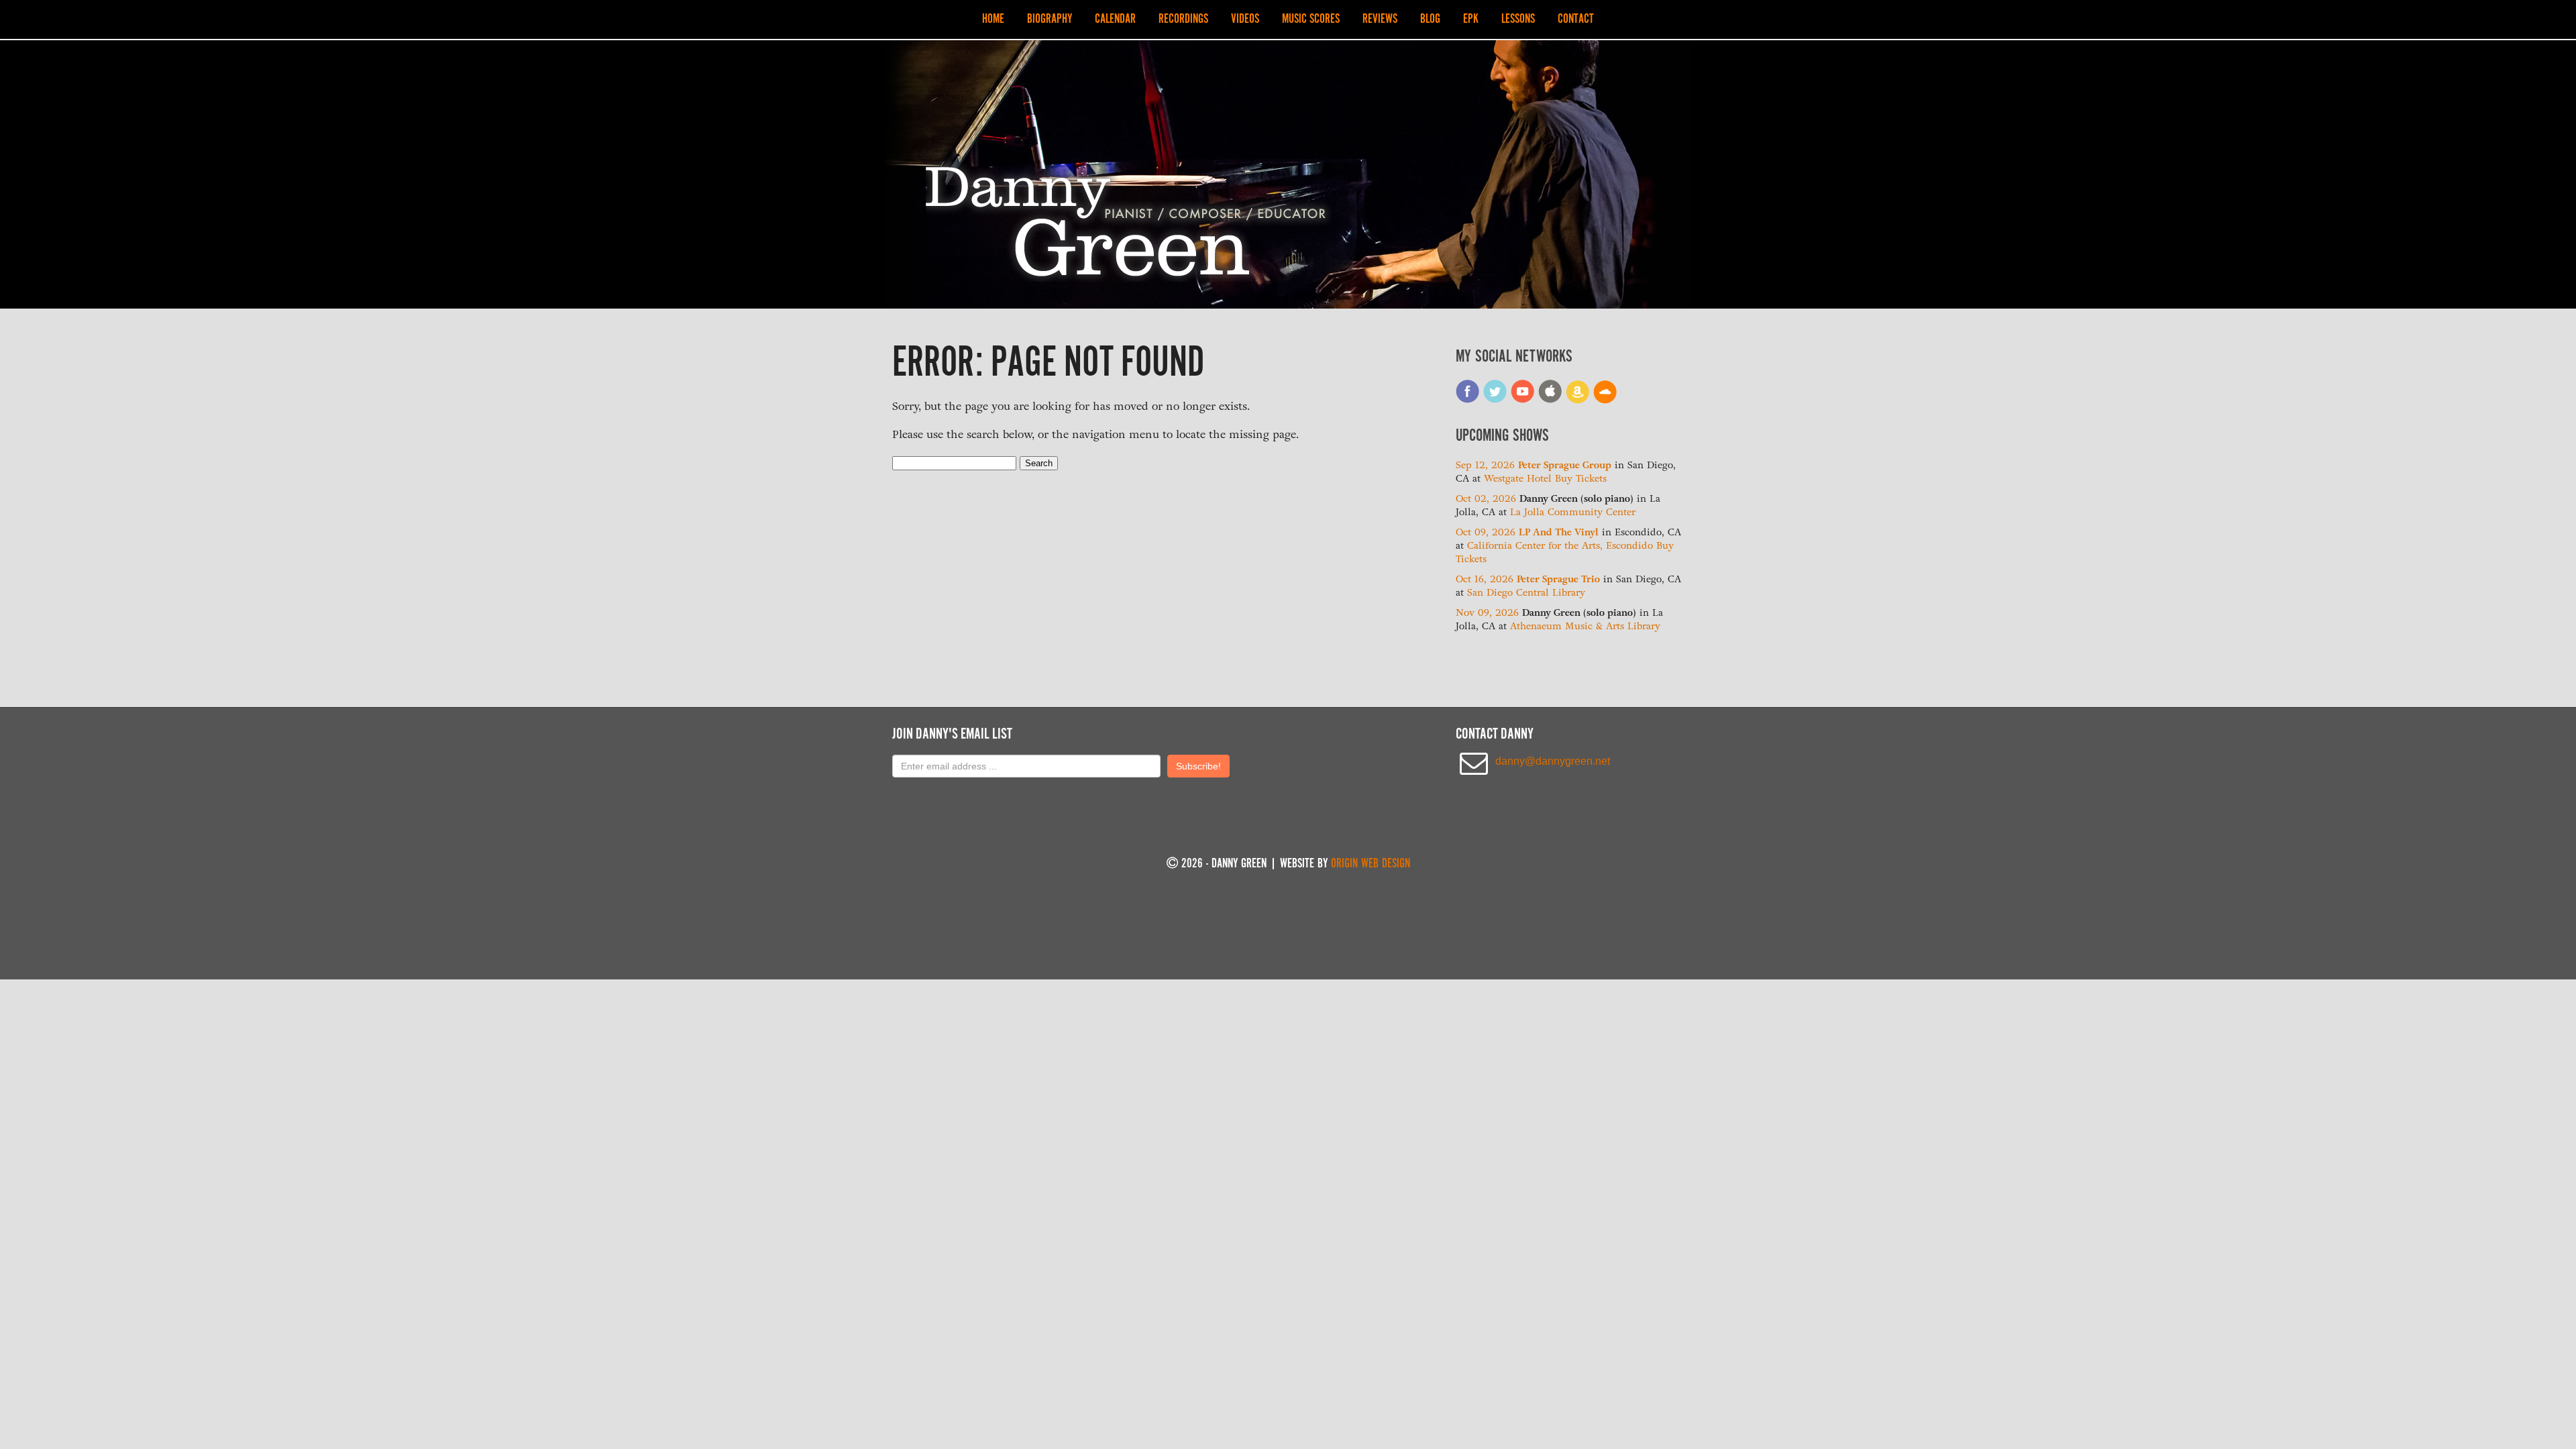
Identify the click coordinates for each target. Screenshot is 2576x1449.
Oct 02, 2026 (1488, 499)
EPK (1471, 19)
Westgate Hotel (1518, 479)
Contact (1576, 19)
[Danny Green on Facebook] (1468, 401)
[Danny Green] (1129, 278)
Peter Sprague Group (1565, 465)
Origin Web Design (1371, 864)
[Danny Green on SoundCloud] (1605, 401)
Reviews (1380, 19)
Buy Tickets (1581, 479)
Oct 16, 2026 (1486, 579)
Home (993, 19)
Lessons (1518, 19)
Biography (1050, 19)
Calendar (1115, 19)
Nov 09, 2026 (1489, 613)
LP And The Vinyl (1559, 532)
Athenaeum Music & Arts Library (1585, 626)
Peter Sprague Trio (1558, 579)
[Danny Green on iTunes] (1550, 401)
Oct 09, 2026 (1487, 532)
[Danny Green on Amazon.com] (1578, 401)
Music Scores (1311, 19)
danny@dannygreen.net (1553, 761)
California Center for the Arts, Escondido (1560, 546)
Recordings (1183, 19)
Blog (1430, 19)
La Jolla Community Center (1573, 512)
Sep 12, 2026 (1487, 465)
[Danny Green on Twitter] (1495, 401)
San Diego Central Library (1526, 593)
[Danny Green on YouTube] (1523, 401)
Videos (1245, 19)
